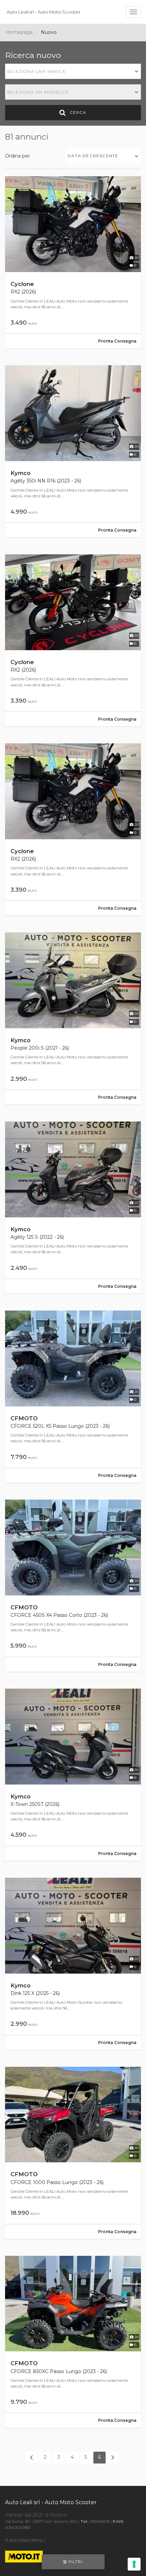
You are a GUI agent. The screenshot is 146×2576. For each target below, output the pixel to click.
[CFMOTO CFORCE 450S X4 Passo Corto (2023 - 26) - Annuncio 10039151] (73, 1586)
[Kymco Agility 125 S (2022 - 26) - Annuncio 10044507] (73, 1208)
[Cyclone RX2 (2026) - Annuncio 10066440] (73, 829)
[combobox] (73, 71)
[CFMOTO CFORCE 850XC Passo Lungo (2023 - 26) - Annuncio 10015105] (73, 2342)
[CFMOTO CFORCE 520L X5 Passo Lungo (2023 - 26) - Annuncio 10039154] (73, 1397)
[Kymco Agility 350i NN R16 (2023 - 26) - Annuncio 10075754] (73, 451)
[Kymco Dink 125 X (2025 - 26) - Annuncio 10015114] (73, 1964)
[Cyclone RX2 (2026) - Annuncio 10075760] (73, 262)
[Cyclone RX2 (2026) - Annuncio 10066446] (73, 640)
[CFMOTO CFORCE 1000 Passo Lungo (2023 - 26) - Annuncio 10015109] (73, 2153)
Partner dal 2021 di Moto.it (36, 2515)
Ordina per (17, 156)
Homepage (19, 32)
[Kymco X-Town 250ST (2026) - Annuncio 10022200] (73, 1775)
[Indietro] (32, 2457)
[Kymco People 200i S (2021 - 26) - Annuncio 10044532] (73, 1018)
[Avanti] (113, 2457)
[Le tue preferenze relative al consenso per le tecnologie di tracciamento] (134, 2564)
